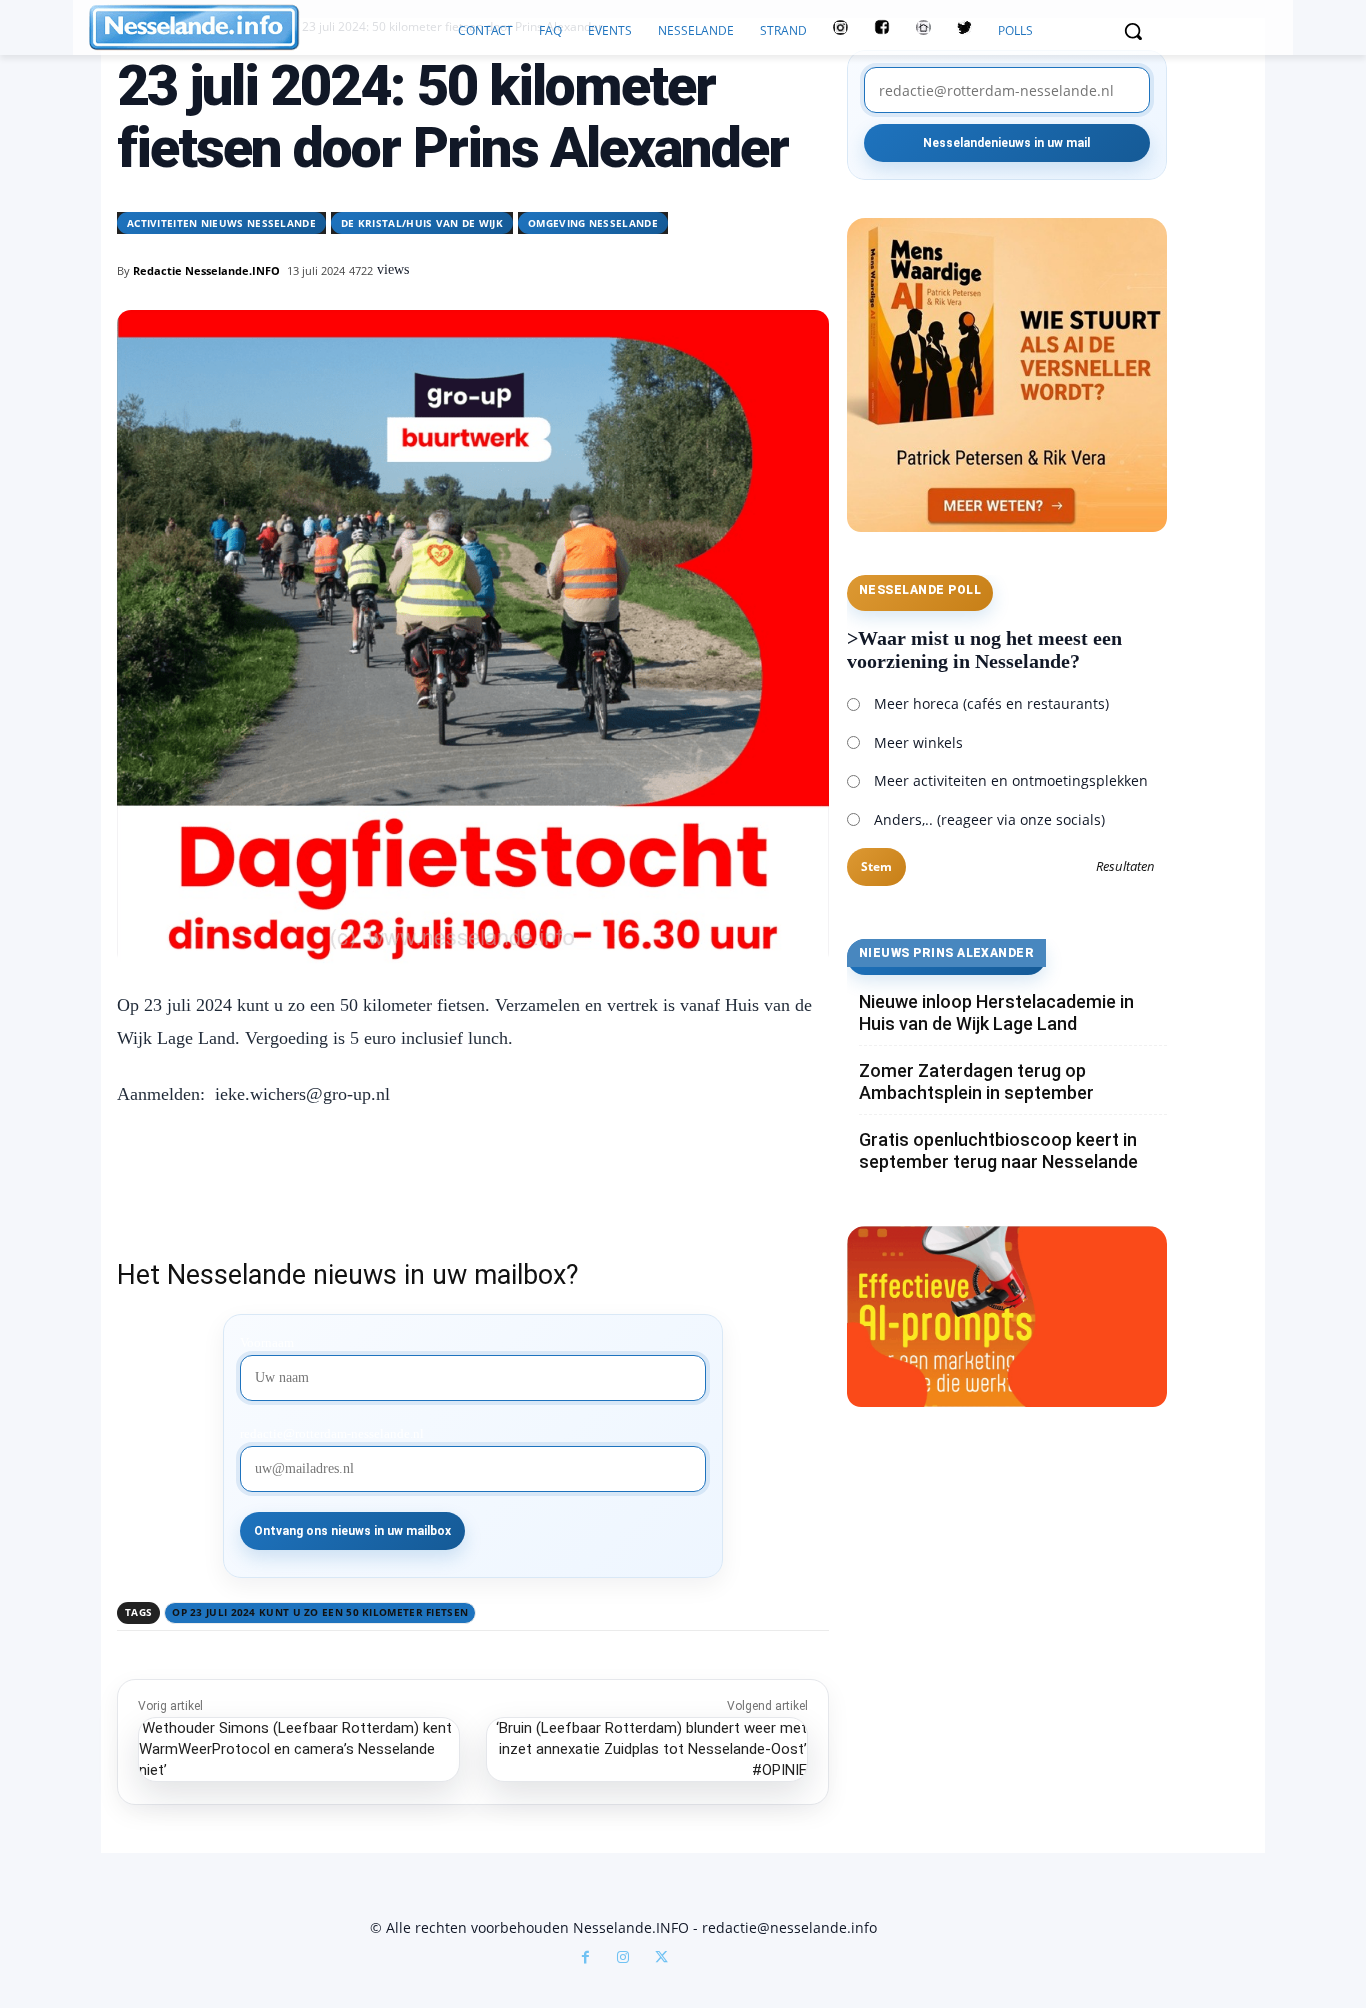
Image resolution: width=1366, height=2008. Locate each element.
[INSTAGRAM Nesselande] (840, 31)
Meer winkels (918, 742)
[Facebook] (585, 1959)
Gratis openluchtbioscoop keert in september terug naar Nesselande (998, 1150)
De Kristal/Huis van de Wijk (422, 223)
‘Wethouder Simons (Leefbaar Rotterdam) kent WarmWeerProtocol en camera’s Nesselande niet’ (295, 1749)
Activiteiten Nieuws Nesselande (221, 223)
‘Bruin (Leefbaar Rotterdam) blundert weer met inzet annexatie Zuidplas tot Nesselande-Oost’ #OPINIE (651, 1749)
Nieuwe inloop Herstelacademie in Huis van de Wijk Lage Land (996, 1012)
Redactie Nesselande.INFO (206, 270)
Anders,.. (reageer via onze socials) (989, 819)
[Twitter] (964, 31)
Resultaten (1125, 867)
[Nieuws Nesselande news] (267, 27)
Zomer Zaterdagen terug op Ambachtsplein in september (976, 1081)
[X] (661, 1959)
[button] (1133, 31)
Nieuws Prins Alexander (947, 953)
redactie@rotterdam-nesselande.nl (332, 1434)
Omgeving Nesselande (593, 223)
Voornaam (267, 1343)
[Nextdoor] (923, 31)
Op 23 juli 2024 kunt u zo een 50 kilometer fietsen (320, 1612)
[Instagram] (623, 1959)
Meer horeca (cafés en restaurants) (991, 703)
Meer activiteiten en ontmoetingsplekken (1011, 780)
